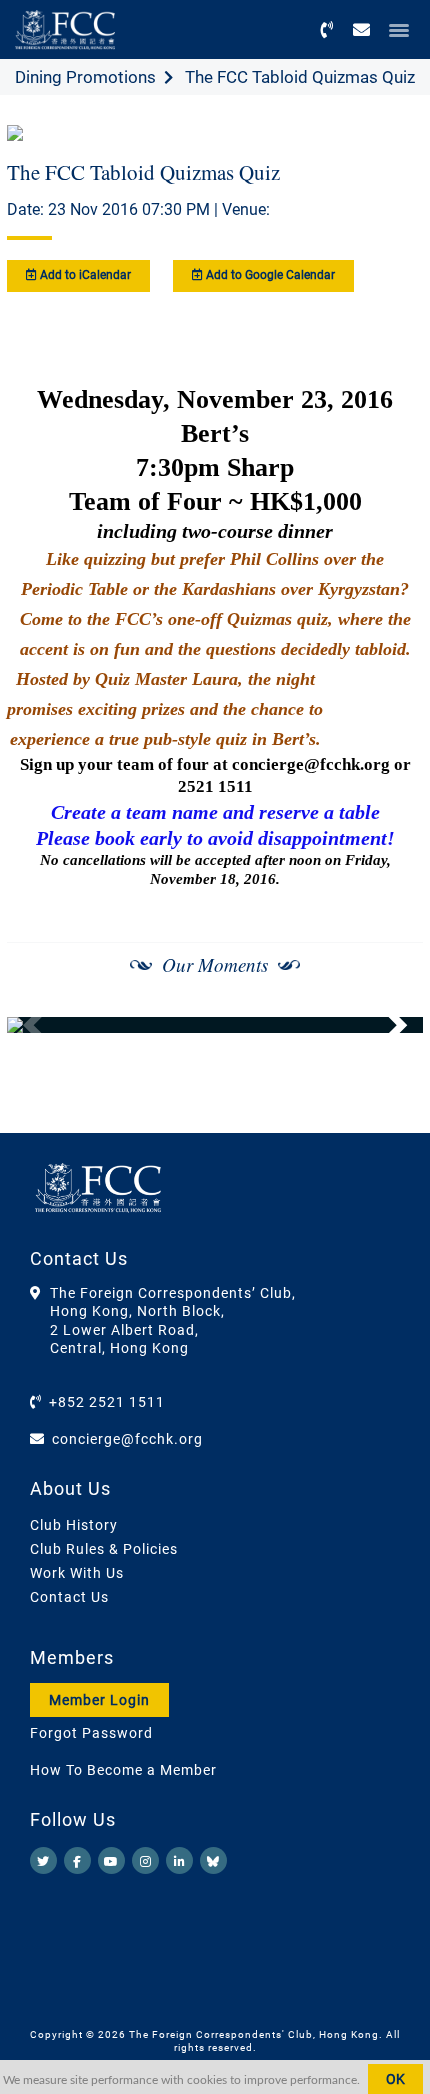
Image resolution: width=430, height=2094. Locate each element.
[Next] (386, 1025)
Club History (74, 1525)
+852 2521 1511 (107, 1402)
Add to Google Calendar (269, 275)
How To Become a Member (123, 1770)
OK (395, 2079)
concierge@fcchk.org (127, 1439)
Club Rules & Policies (104, 1549)
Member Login (99, 1700)
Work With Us (77, 1573)
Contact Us (69, 1597)
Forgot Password (91, 1733)
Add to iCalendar (84, 275)
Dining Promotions (85, 77)
